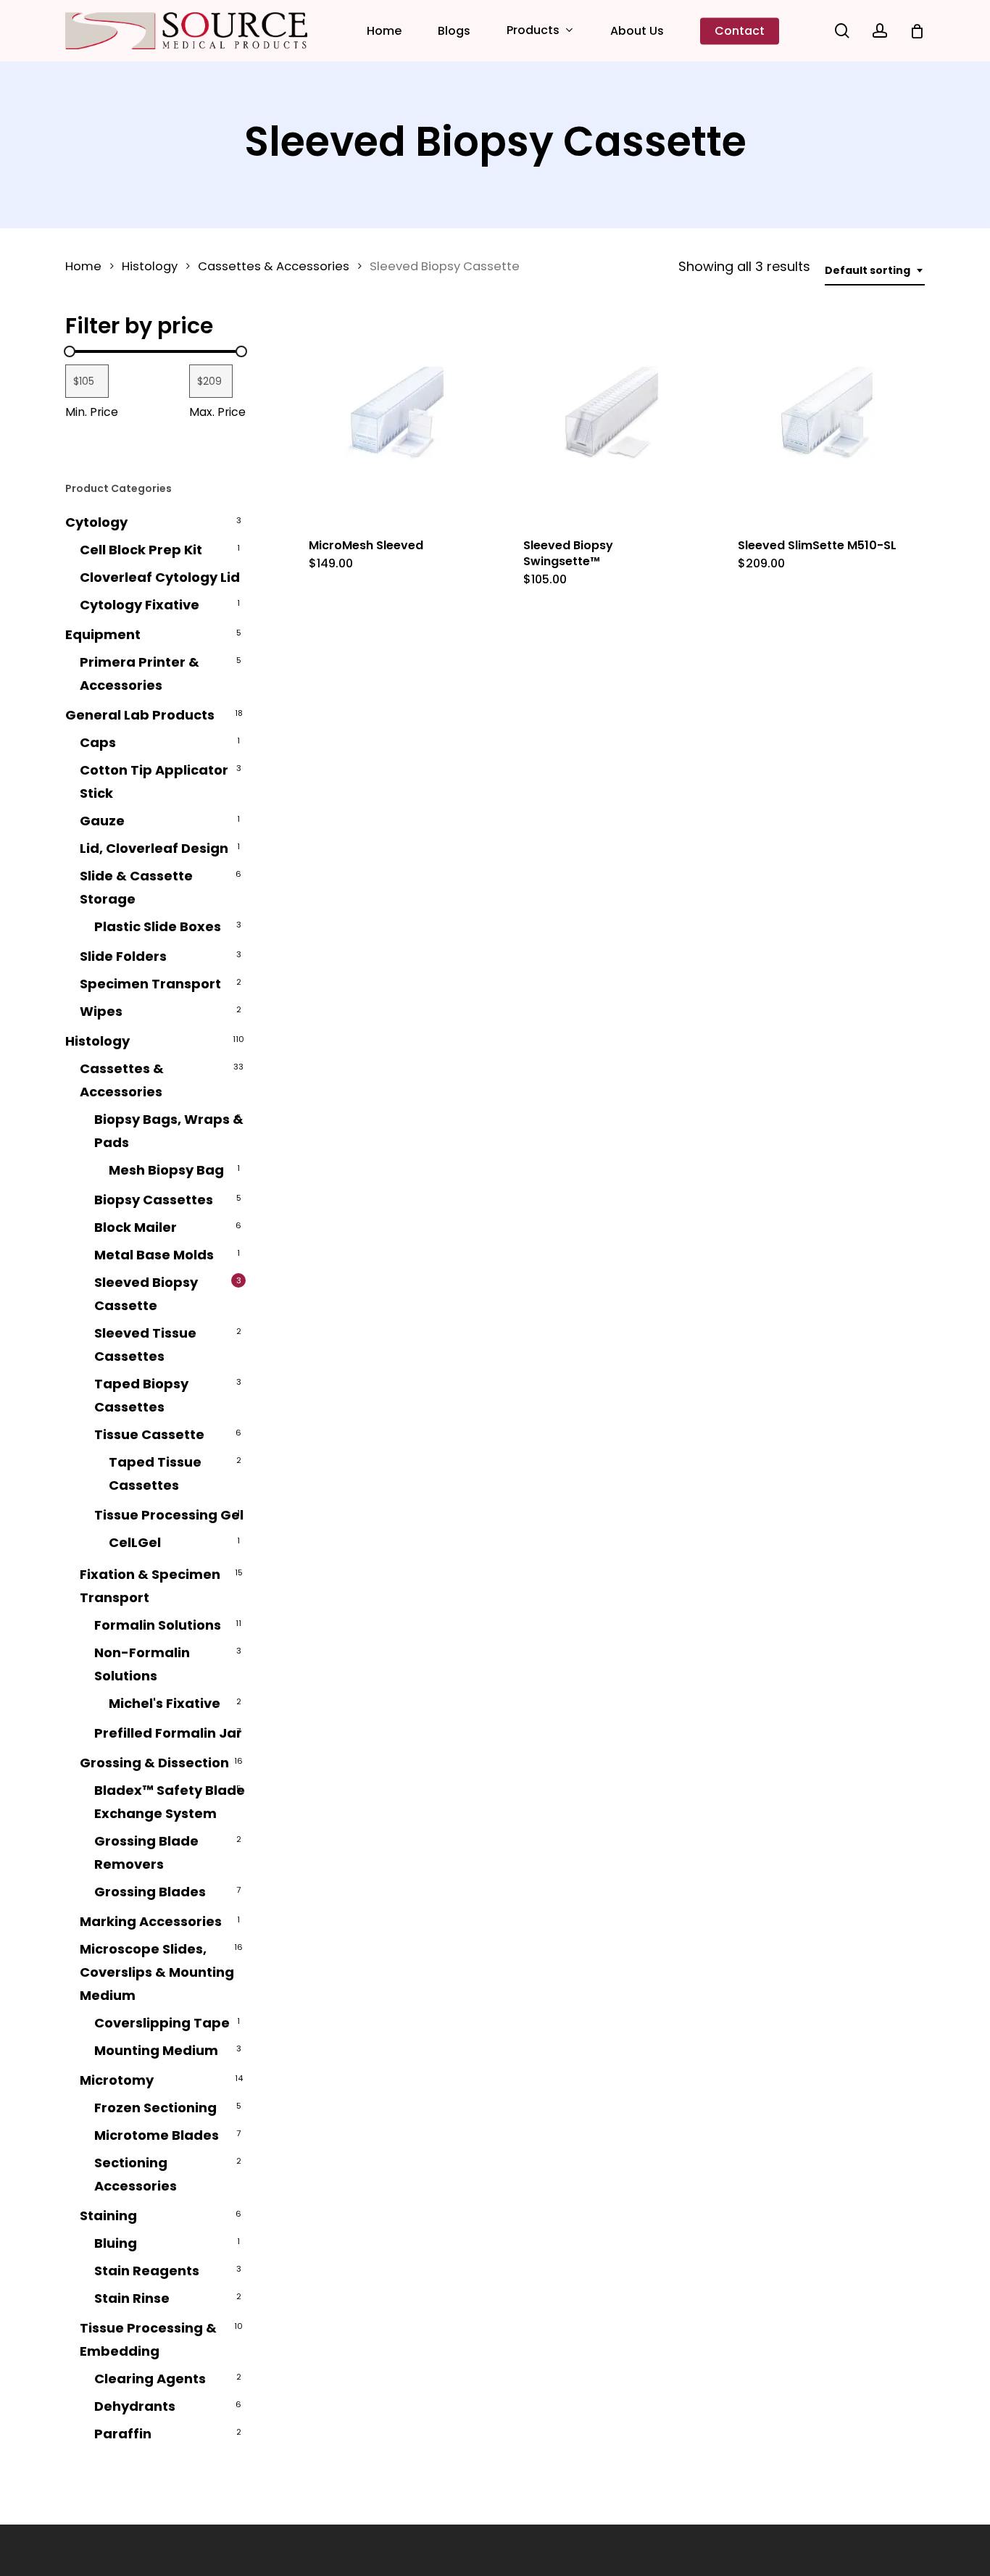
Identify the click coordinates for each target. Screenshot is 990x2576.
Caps (98, 742)
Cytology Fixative (140, 605)
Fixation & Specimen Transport (150, 1586)
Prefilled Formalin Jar (168, 1733)
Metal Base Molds (154, 1255)
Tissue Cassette (149, 1434)
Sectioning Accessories (136, 2174)
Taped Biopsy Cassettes (141, 1395)
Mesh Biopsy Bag (166, 1170)
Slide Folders (123, 956)
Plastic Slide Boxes (158, 926)
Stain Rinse (132, 2298)
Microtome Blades (157, 2135)
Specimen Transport (150, 984)
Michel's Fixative (165, 1703)
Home (83, 266)
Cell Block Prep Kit (141, 550)
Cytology (96, 522)
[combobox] (875, 271)
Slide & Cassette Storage (136, 887)
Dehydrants (135, 2406)
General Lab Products (140, 715)
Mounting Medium (156, 2050)
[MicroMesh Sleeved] (392, 418)
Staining (108, 2216)
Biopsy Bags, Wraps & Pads (169, 1131)
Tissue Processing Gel (169, 1515)
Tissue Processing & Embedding (148, 2339)
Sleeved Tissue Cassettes (145, 1345)
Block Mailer (136, 1227)
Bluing (116, 2243)
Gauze (102, 821)
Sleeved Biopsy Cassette (146, 1294)
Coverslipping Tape (162, 2023)
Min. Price (92, 412)
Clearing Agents (150, 2379)
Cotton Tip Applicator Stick (154, 781)
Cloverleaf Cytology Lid (160, 577)
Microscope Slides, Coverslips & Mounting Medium (157, 1972)
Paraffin (123, 2434)
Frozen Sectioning (155, 2108)
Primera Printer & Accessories (140, 674)
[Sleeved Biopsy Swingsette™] (607, 418)
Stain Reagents (147, 2271)
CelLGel (135, 1542)
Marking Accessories (151, 1921)
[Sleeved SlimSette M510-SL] (821, 418)
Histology (150, 266)
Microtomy (117, 2080)
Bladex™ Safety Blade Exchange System (170, 1802)
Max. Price (217, 412)
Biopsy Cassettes (154, 1200)
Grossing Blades (150, 1892)
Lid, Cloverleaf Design (154, 848)
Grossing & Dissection (154, 1763)
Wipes (101, 1011)
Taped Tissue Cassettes (155, 1474)
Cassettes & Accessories (274, 266)
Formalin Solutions (158, 1625)
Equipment (103, 634)
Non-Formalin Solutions (142, 1664)
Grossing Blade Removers (146, 1852)
